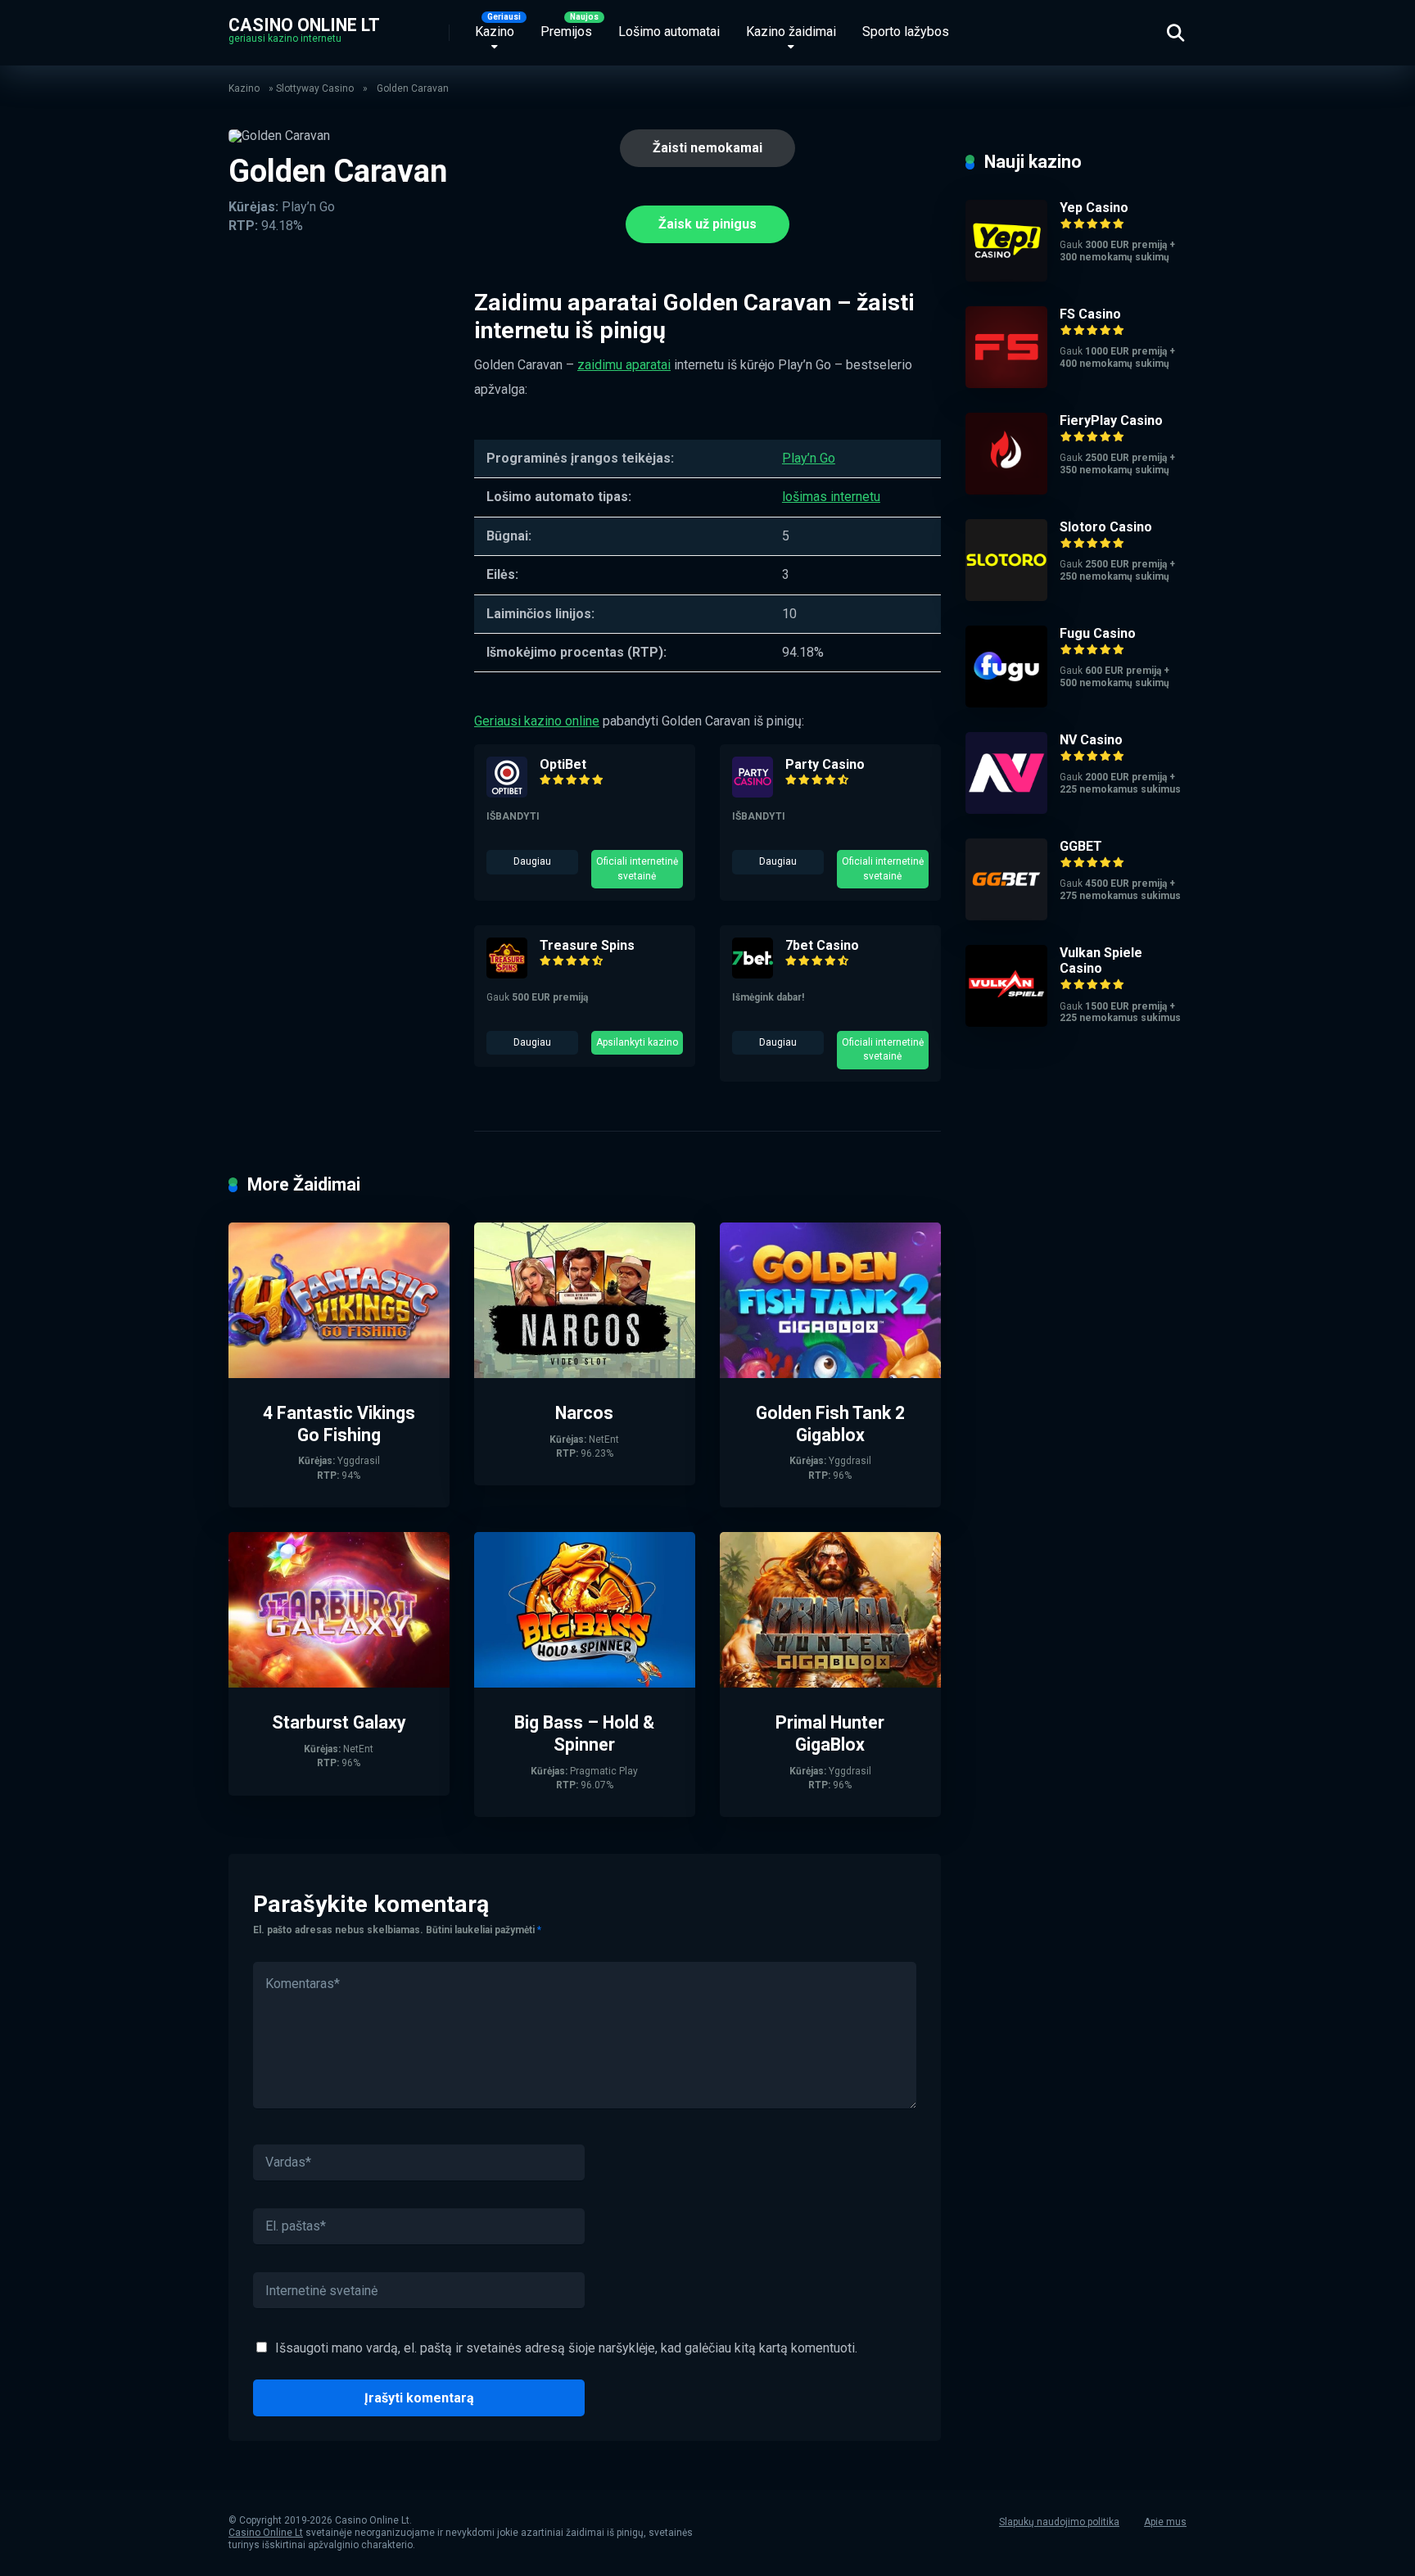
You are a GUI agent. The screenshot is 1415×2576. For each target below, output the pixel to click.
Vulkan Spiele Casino (1101, 960)
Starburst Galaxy (339, 1722)
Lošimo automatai (669, 32)
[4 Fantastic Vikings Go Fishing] (339, 1374)
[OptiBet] (507, 793)
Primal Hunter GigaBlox (830, 1733)
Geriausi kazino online (537, 721)
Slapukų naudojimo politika (1059, 2522)
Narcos (584, 1413)
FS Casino (1090, 314)
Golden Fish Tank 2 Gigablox (830, 1424)
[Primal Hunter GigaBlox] (830, 1683)
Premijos (566, 32)
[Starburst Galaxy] (339, 1683)
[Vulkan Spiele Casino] (1006, 1022)
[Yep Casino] (1006, 277)
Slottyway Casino (315, 88)
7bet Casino (822, 945)
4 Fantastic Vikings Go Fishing (339, 1424)
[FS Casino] (1006, 384)
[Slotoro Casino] (1006, 597)
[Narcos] (585, 1374)
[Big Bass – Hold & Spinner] (585, 1683)
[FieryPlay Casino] (1006, 490)
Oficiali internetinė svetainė (637, 868)
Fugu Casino (1098, 633)
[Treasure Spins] (507, 974)
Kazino (495, 32)
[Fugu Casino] (1006, 703)
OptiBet (563, 764)
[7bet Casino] (753, 974)
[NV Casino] (1006, 809)
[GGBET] (1006, 916)
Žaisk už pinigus (707, 224)
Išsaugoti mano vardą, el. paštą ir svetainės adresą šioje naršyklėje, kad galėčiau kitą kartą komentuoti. (566, 2348)
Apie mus (1165, 2522)
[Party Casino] (753, 793)
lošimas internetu (831, 497)
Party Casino (825, 764)
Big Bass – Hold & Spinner (584, 1733)
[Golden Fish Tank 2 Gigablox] (830, 1374)
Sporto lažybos (906, 32)
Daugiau (532, 861)
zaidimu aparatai (624, 365)
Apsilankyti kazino (637, 1042)
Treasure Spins (587, 945)
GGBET (1081, 846)
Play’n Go (809, 458)
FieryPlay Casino (1111, 420)
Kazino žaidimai (791, 32)
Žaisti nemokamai (707, 148)
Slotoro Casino (1106, 527)
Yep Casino (1094, 208)
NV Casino (1091, 740)
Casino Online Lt (304, 24)
